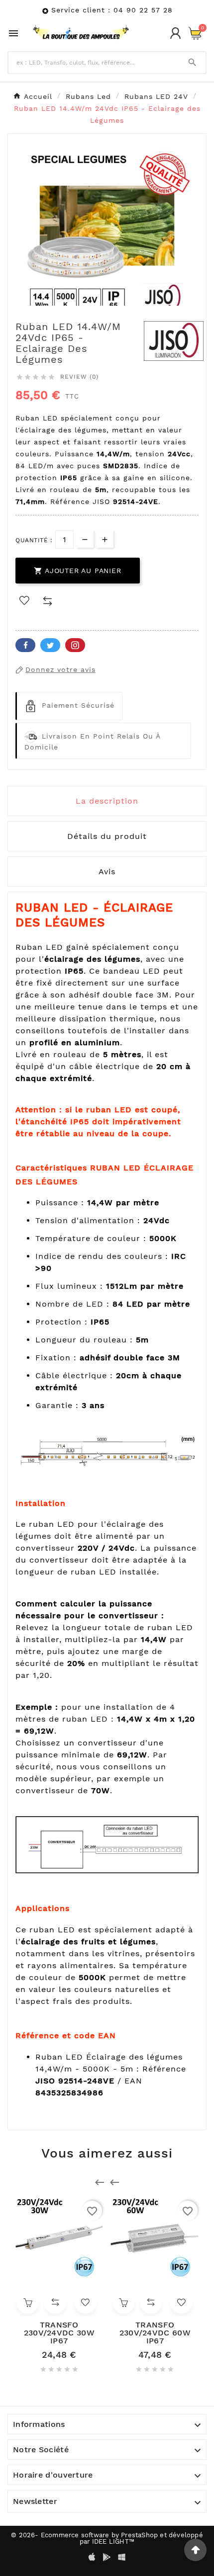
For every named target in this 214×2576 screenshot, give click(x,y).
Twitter (50, 645)
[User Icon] (175, 33)
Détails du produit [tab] (107, 836)
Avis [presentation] (107, 872)
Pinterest (75, 645)
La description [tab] (107, 801)
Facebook (25, 645)
